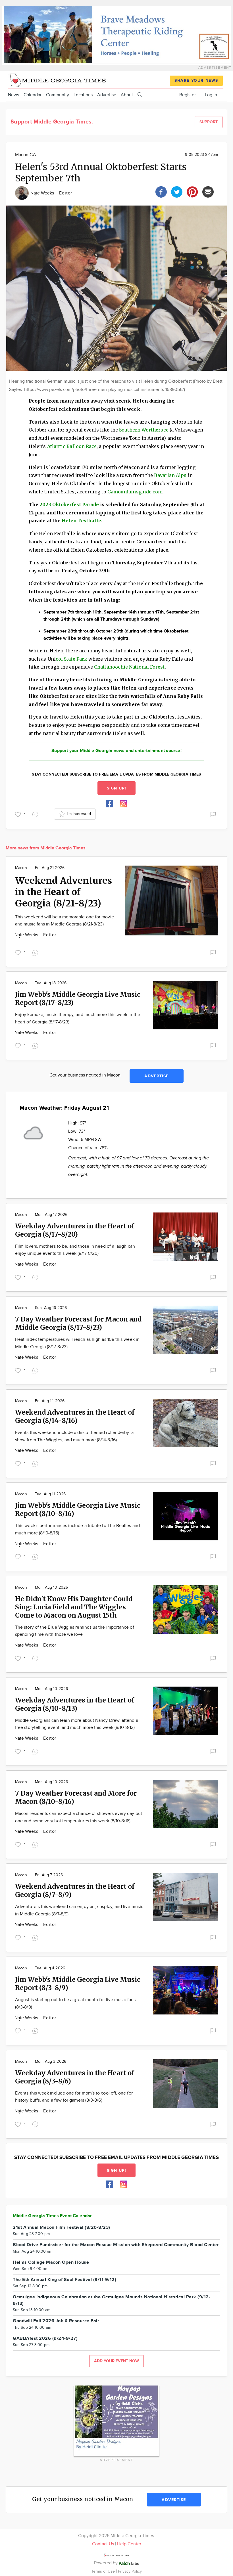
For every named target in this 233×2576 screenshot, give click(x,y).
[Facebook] (161, 191)
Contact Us (103, 2544)
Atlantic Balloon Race (72, 446)
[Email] (208, 191)
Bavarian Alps (170, 475)
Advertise (107, 95)
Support (209, 122)
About (127, 95)
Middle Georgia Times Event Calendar (52, 2216)
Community (58, 95)
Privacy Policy (130, 2571)
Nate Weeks (43, 193)
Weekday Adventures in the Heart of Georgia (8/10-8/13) (75, 1704)
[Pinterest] (192, 191)
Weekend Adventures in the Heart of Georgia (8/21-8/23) (64, 892)
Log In (211, 95)
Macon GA (26, 155)
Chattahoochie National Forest (129, 667)
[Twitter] (177, 191)
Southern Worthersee (144, 430)
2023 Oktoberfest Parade (69, 504)
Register (188, 95)
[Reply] (36, 814)
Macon (21, 868)
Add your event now (116, 2361)
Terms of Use (104, 2571)
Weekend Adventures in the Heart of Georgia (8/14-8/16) (75, 1416)
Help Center (129, 2544)
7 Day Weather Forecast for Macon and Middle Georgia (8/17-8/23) (78, 1323)
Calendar (33, 95)
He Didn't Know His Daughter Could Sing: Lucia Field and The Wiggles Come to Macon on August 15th (74, 1607)
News (13, 95)
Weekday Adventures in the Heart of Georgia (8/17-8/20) (75, 1230)
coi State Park (71, 659)
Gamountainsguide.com (135, 492)
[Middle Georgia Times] (58, 80)
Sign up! (116, 788)
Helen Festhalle (81, 521)
